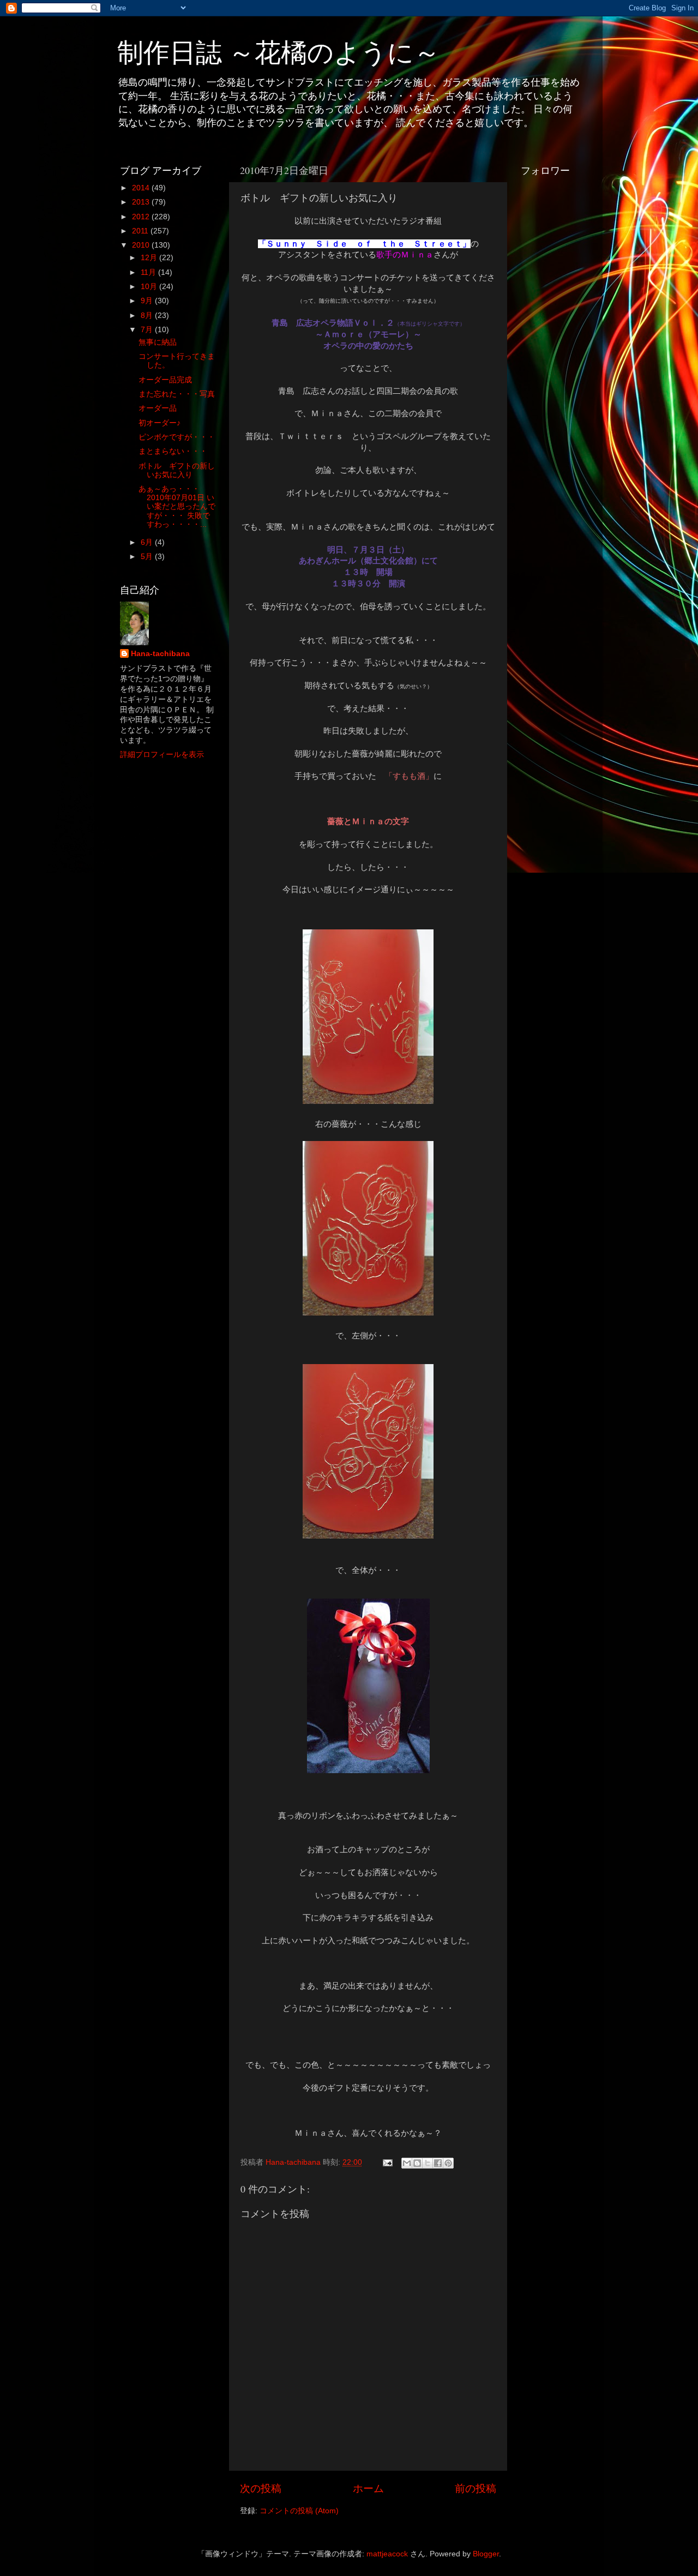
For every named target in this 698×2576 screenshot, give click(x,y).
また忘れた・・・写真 (177, 394)
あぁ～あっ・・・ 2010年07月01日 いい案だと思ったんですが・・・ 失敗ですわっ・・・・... (177, 507)
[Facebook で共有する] (438, 2163)
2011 (141, 231)
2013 (142, 202)
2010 (142, 245)
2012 (142, 217)
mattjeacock (387, 2554)
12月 (150, 258)
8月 (148, 316)
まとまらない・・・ (173, 451)
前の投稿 (476, 2488)
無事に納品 (158, 342)
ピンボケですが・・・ (177, 437)
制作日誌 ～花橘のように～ (279, 51)
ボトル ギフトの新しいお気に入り (177, 470)
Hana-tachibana (160, 654)
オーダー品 (158, 408)
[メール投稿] (387, 2162)
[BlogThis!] (417, 2163)
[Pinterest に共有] (448, 2163)
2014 (142, 188)
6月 (148, 542)
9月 (148, 301)
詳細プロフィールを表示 (162, 755)
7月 (148, 330)
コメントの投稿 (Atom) (299, 2511)
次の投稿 (261, 2488)
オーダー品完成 (165, 380)
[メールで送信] (407, 2163)
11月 (149, 272)
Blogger (486, 2554)
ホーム (368, 2488)
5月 (148, 557)
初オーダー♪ (160, 423)
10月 (150, 287)
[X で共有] (428, 2163)
